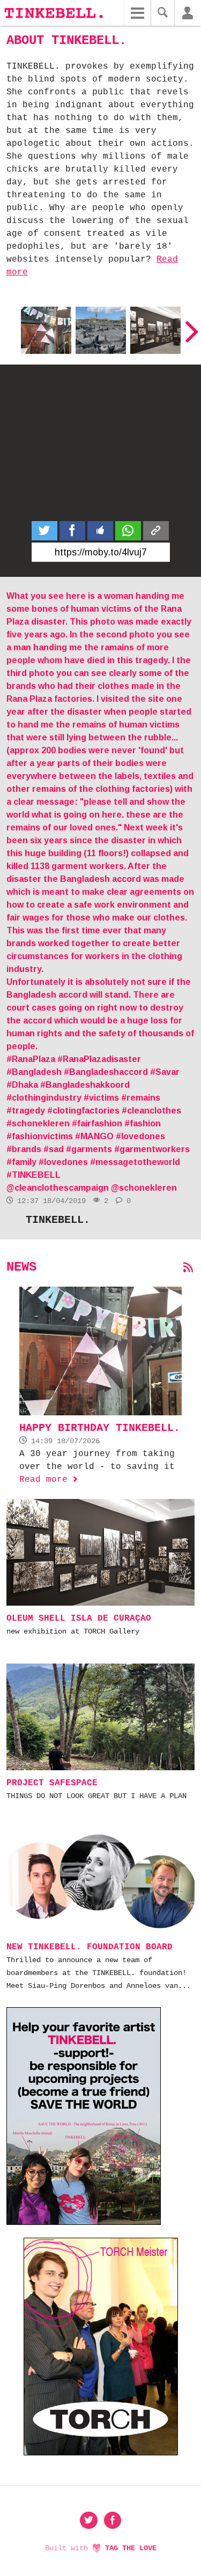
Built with (101, 2548)
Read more (49, 1480)
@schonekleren (144, 1188)
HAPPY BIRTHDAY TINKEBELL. (46, 328)
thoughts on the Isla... (97, 328)
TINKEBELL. (58, 1220)
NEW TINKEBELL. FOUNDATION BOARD (90, 1947)
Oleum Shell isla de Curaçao (155, 328)
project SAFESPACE (52, 1783)
